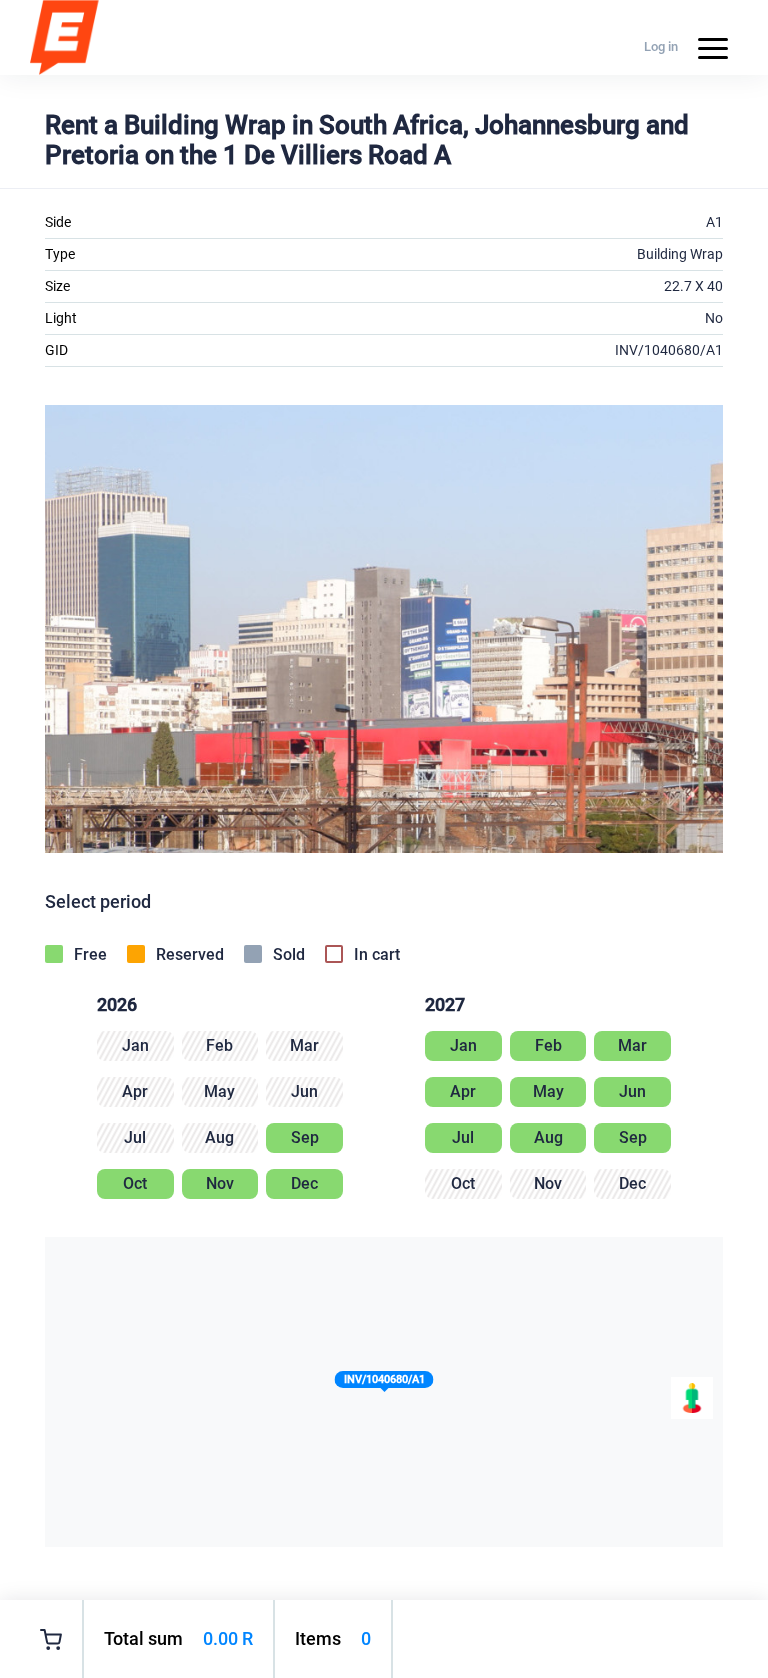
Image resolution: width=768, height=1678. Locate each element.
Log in (661, 46)
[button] (384, 1383)
